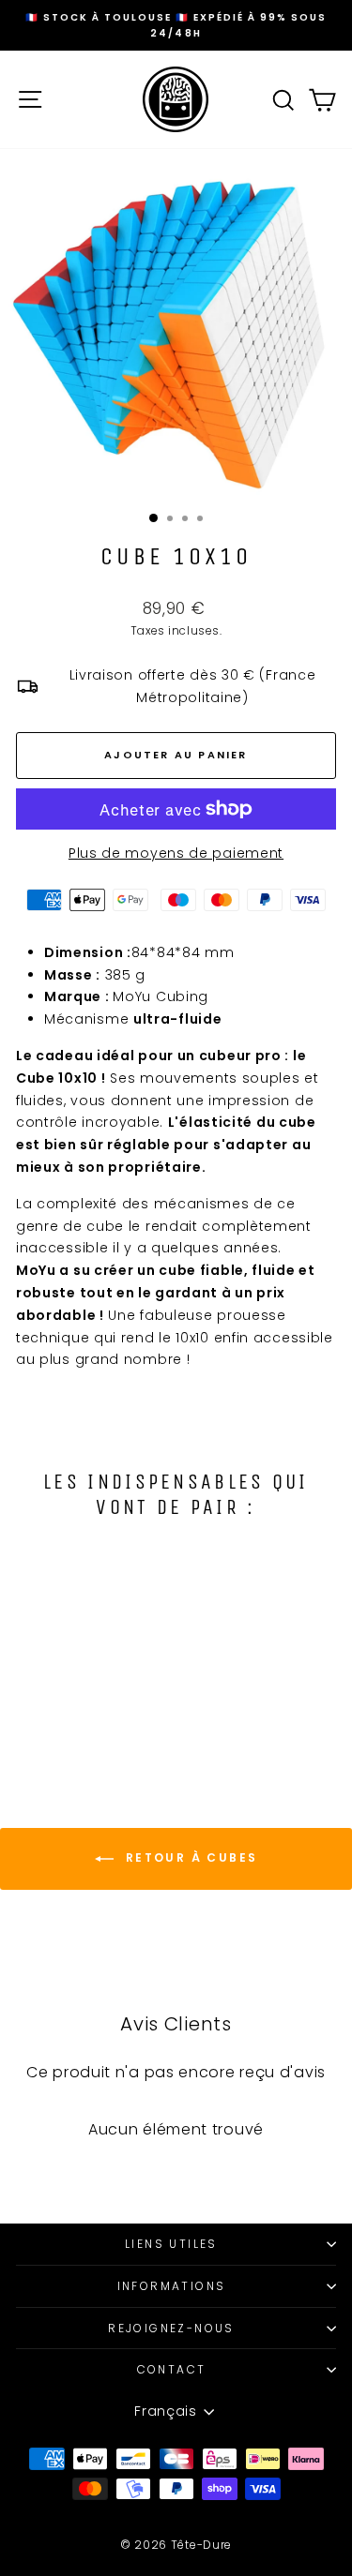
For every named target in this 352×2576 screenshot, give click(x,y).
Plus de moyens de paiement (176, 853)
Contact (172, 2369)
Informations (172, 2286)
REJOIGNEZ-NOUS (171, 2328)
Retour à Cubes (190, 1857)
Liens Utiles (171, 2244)
